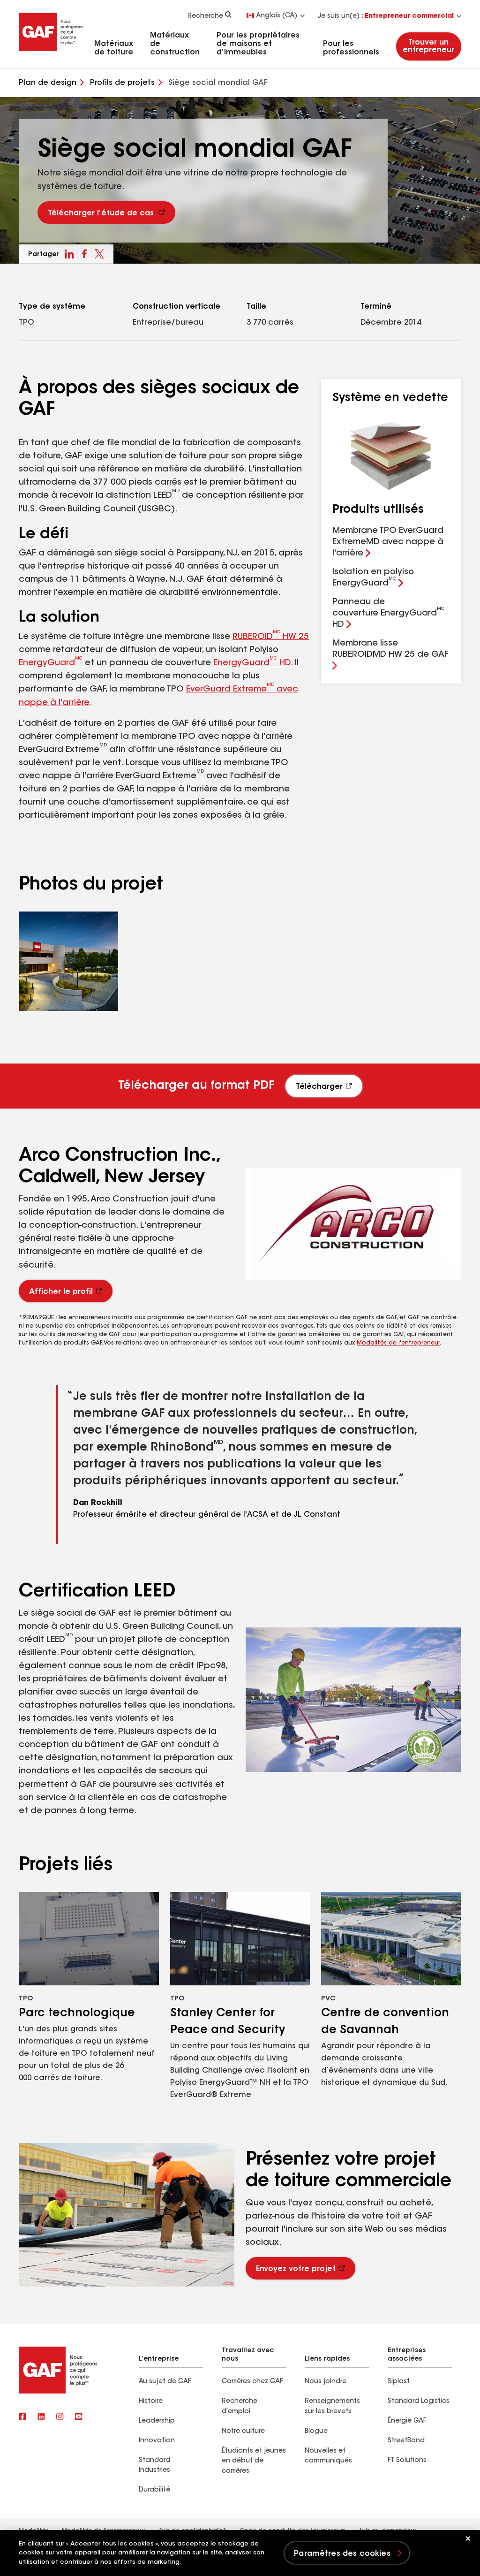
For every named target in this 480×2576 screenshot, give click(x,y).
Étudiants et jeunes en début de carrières (254, 2462)
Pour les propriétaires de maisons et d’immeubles (258, 44)
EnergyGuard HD (252, 663)
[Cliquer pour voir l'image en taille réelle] (68, 961)
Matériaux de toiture (114, 48)
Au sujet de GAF (165, 2382)
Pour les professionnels (351, 48)
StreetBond (406, 2441)
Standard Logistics (419, 2401)
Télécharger (319, 1087)
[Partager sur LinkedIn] (69, 254)
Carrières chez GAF (252, 2382)
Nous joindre (326, 2382)
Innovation (157, 2441)
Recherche (205, 16)
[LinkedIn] (41, 2417)
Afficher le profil (61, 1292)
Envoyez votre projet (296, 2269)
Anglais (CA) (277, 16)
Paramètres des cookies (342, 2554)
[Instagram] (60, 2417)
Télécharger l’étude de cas (101, 213)
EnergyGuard (51, 663)
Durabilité (154, 2490)
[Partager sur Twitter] (99, 254)
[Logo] (51, 53)
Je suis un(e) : (386, 16)
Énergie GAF (407, 2421)
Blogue (316, 2432)
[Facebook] (22, 2417)
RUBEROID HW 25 (271, 637)
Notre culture (243, 2432)
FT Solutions (407, 2461)
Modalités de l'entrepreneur (398, 1343)
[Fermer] (468, 2538)
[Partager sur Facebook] (84, 254)
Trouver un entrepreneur (429, 46)
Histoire (151, 2401)
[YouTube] (79, 2417)
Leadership (157, 2421)
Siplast (399, 2382)
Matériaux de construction (175, 44)
